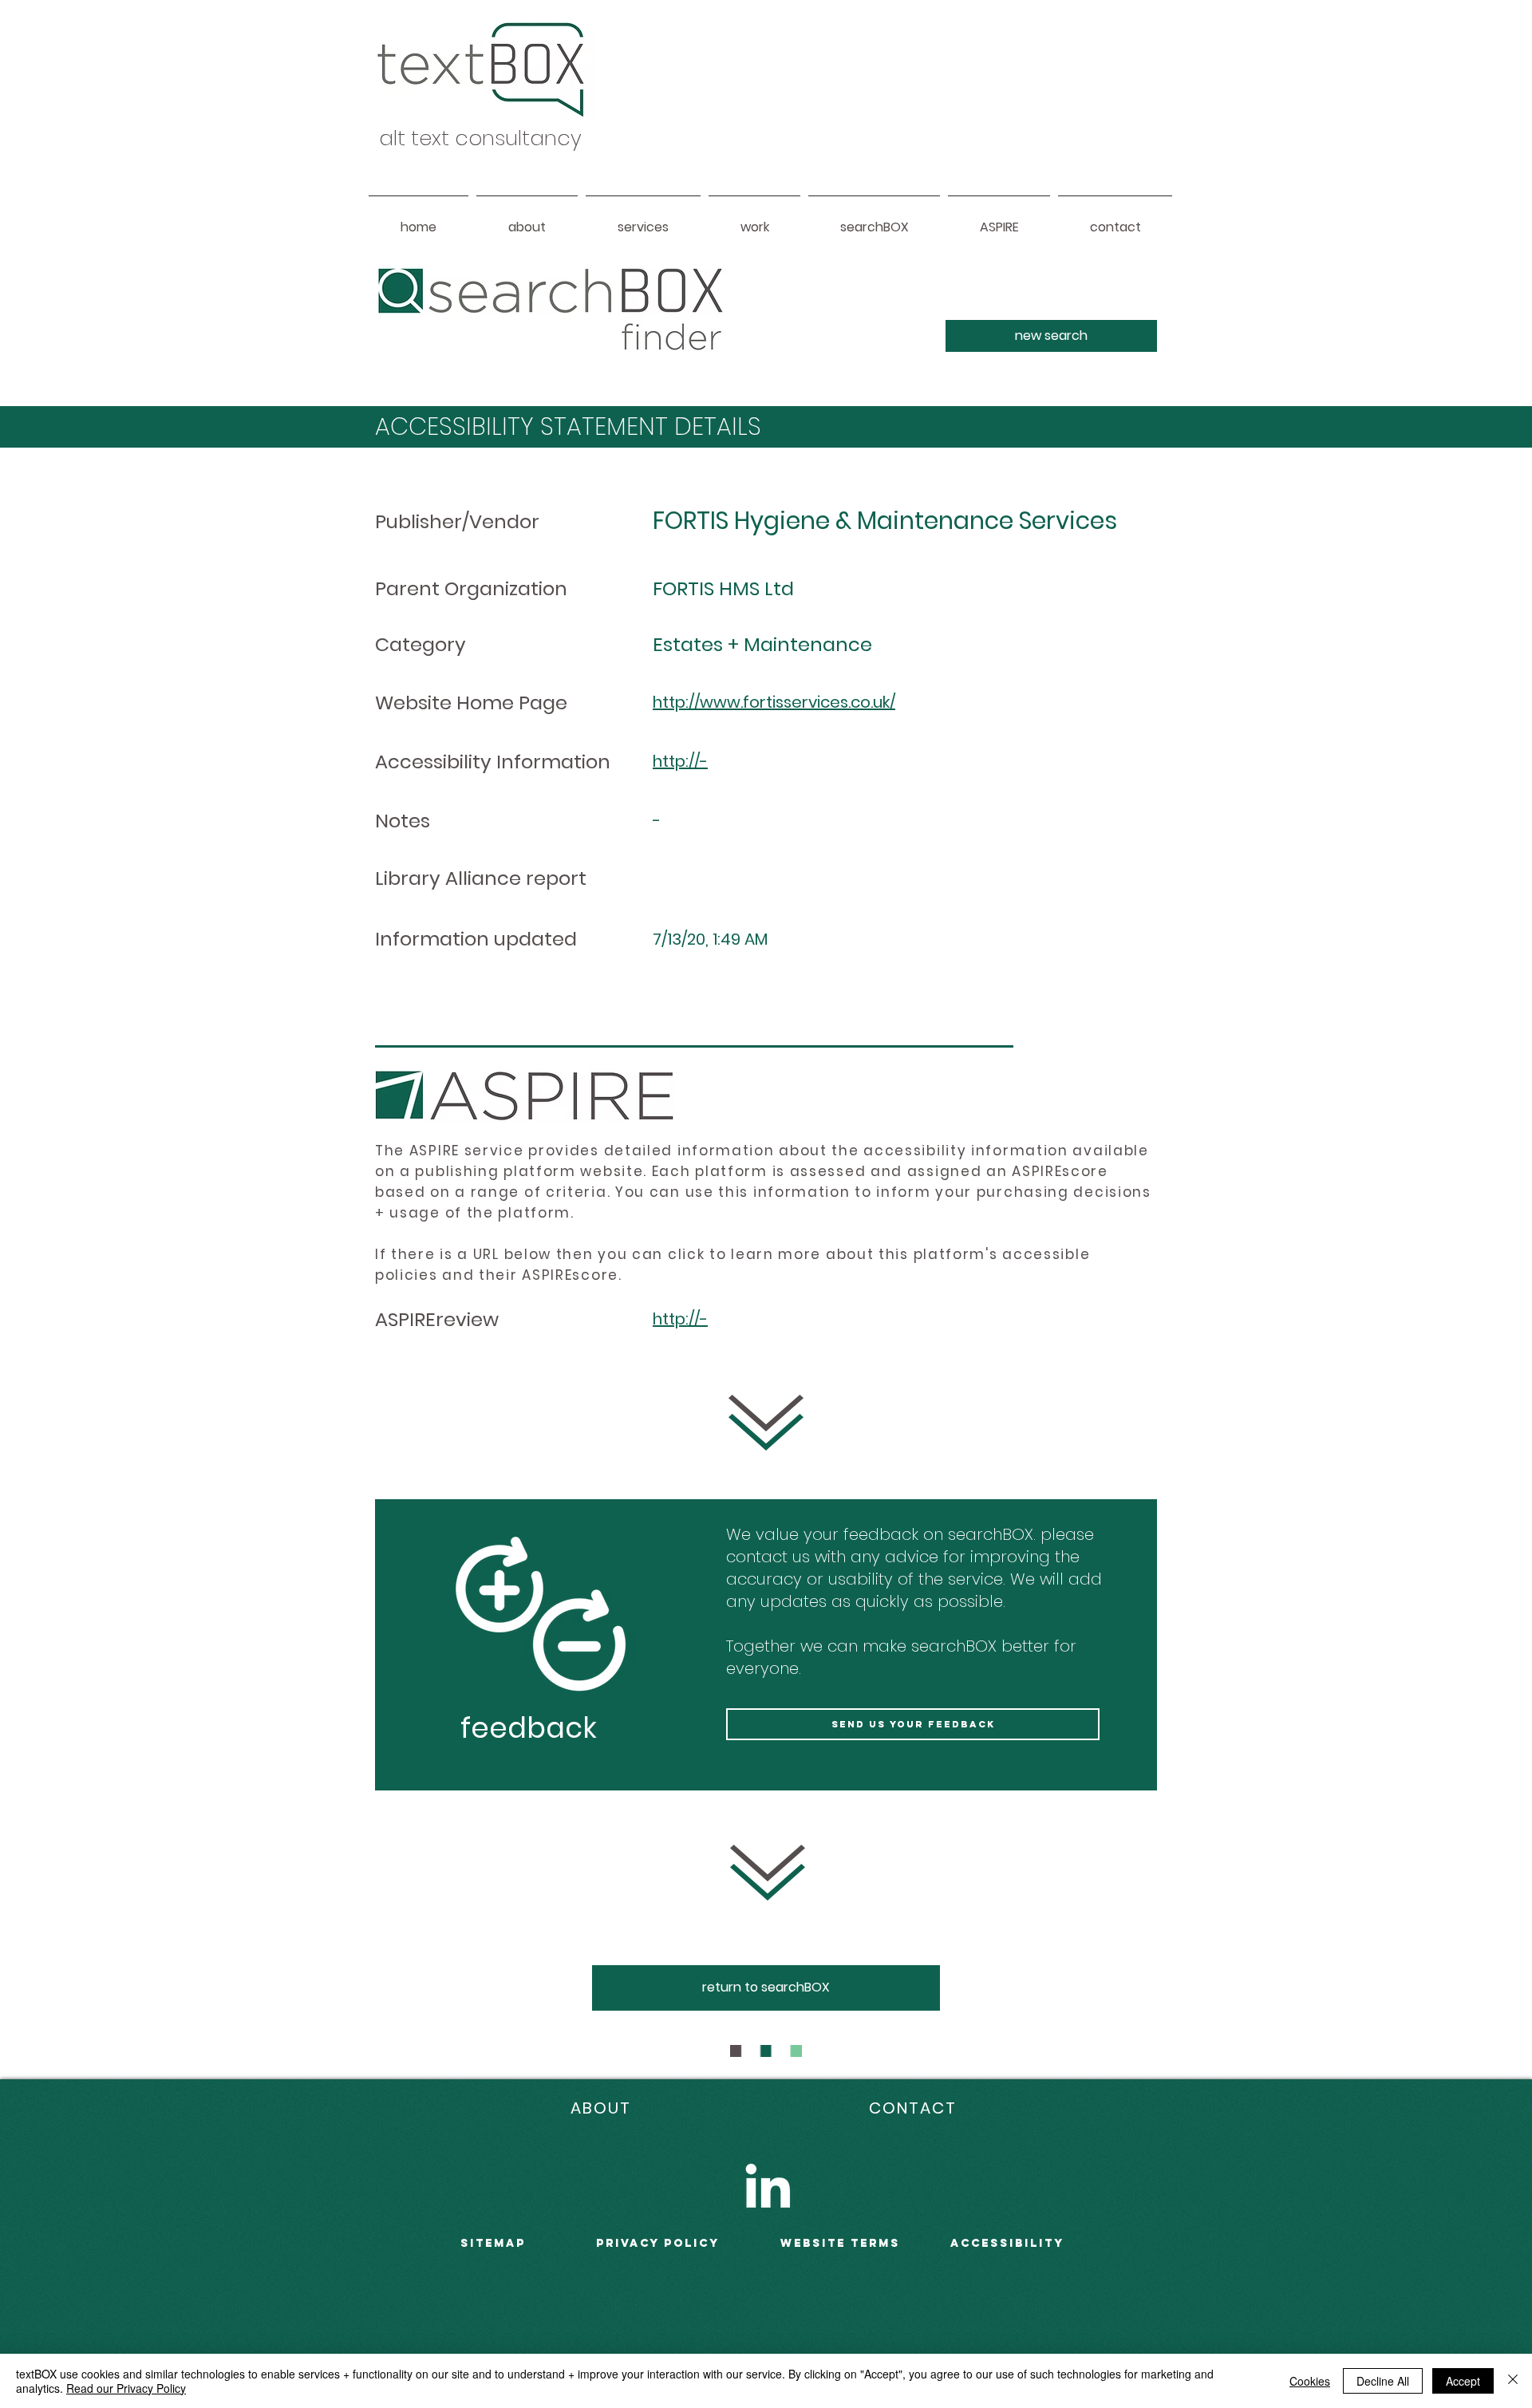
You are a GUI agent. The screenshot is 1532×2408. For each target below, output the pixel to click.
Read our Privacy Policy (126, 2388)
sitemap (493, 2243)
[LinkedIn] (768, 2185)
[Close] (1513, 2381)
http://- (680, 761)
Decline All (1383, 2381)
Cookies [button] (1310, 2381)
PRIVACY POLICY (658, 2243)
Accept (1463, 2381)
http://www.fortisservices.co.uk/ (774, 702)
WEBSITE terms (840, 2243)
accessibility (1007, 2243)
